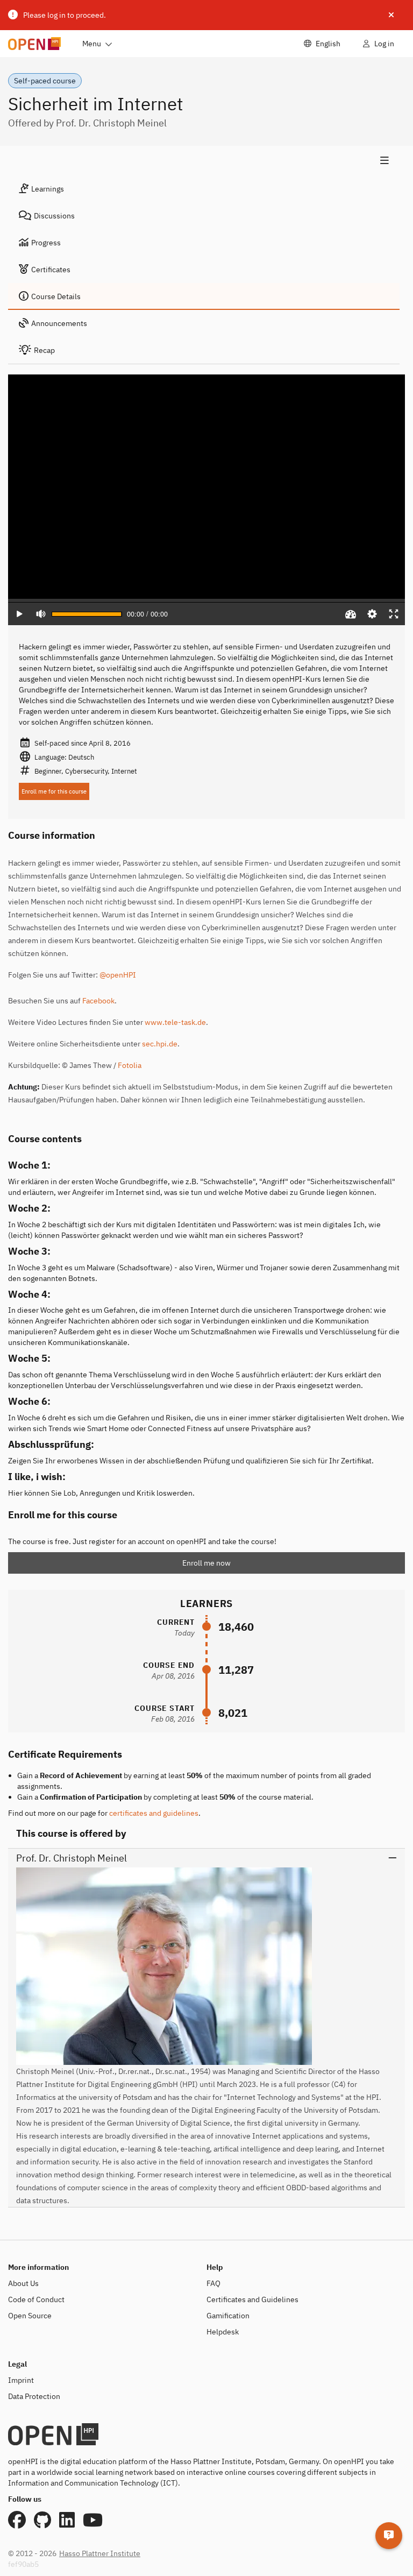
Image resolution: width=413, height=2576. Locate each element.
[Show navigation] (204, 161)
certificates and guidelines (154, 1813)
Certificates (51, 270)
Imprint (21, 2380)
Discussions (54, 216)
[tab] (204, 189)
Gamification (228, 2316)
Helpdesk (223, 2332)
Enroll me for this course (54, 791)
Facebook (98, 1001)
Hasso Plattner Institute (100, 2553)
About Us (23, 2283)
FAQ (213, 2283)
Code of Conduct (36, 2299)
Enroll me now (206, 1563)
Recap (44, 350)
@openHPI (118, 975)
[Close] (391, 15)
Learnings (48, 189)
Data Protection (34, 2396)
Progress (46, 243)
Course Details (56, 296)
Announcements (59, 323)
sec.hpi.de (160, 1044)
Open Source (30, 2316)
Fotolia (130, 1065)
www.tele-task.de (175, 1022)
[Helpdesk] (389, 2536)
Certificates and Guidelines (252, 2299)
